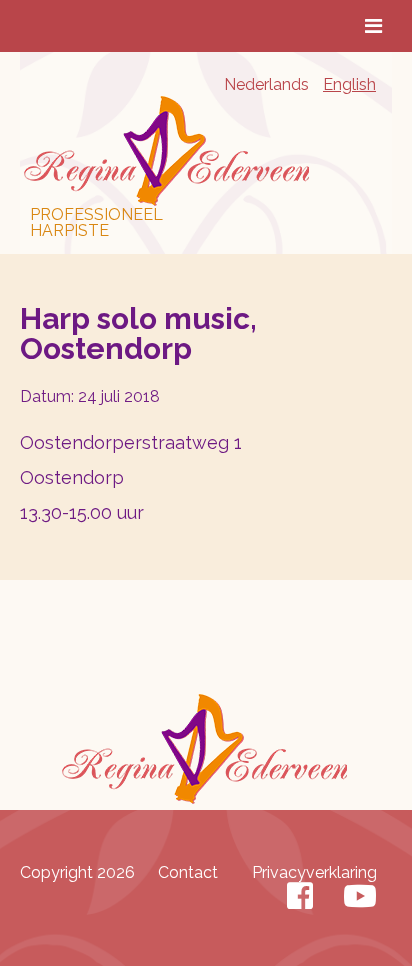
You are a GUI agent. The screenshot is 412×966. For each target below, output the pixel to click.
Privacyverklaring (314, 872)
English (349, 84)
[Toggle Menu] (373, 26)
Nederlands (266, 84)
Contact (188, 872)
